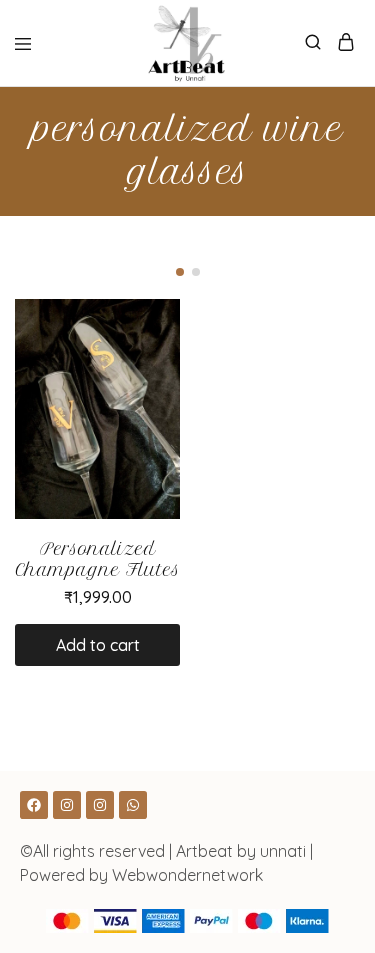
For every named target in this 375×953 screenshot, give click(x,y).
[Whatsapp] (133, 805)
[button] (180, 272)
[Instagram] (67, 805)
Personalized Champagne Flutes (97, 559)
